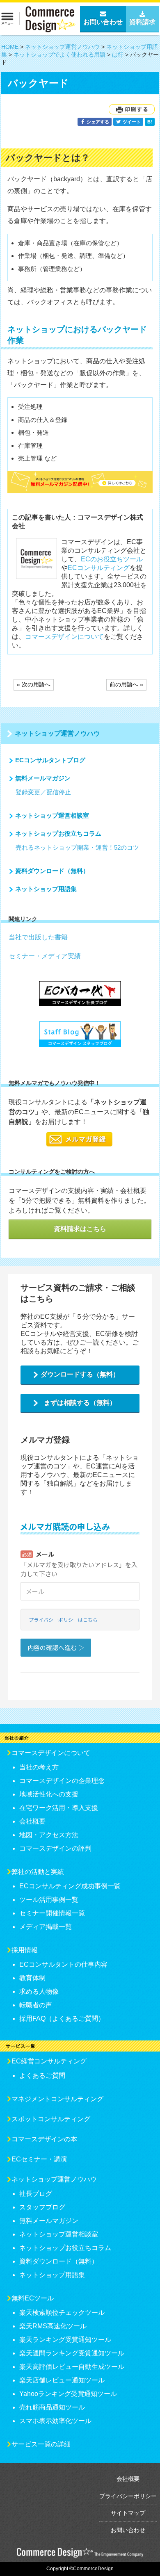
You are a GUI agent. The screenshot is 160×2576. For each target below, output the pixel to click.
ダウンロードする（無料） (80, 1374)
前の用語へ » (126, 684)
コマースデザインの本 (44, 2139)
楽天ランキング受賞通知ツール (65, 2340)
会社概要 (32, 1821)
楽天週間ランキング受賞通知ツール (72, 2353)
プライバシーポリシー (128, 2496)
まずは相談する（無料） (80, 1403)
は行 (118, 55)
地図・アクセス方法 (49, 1835)
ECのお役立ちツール (112, 559)
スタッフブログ (42, 2207)
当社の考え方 (39, 1767)
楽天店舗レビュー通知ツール (62, 2380)
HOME (10, 47)
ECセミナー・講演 (39, 2159)
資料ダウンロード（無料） (52, 871)
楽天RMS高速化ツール (53, 2326)
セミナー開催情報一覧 (52, 1913)
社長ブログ (36, 2194)
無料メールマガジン (43, 778)
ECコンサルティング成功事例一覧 (70, 1886)
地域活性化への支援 (49, 1794)
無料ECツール (33, 2298)
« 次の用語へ (34, 684)
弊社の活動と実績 (38, 1872)
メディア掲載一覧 (46, 1927)
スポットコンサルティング (51, 2119)
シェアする (97, 122)
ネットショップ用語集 (46, 889)
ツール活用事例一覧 (49, 1900)
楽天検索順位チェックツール (62, 2313)
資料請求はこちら (80, 1229)
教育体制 (32, 1978)
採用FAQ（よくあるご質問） (62, 2019)
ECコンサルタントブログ (50, 760)
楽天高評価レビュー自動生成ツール (72, 2367)
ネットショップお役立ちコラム (58, 833)
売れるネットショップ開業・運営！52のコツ (77, 847)
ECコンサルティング (99, 568)
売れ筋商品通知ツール (52, 2407)
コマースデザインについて (64, 637)
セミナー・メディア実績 (45, 956)
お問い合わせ (128, 2530)
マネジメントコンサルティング (57, 2099)
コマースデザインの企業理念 (62, 1781)
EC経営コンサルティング (49, 2061)
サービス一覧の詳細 (41, 2444)
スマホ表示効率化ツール (55, 2421)
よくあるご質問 (42, 2076)
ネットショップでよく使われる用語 (59, 55)
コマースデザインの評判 (55, 1848)
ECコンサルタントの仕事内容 (63, 1964)
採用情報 (25, 1950)
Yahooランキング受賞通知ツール (68, 2394)
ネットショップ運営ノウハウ (62, 47)
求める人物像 (39, 1991)
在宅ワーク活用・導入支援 (59, 1808)
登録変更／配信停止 (43, 792)
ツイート (131, 122)
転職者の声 (36, 2005)
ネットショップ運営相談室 (52, 815)
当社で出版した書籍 (38, 937)
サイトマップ (128, 2513)
